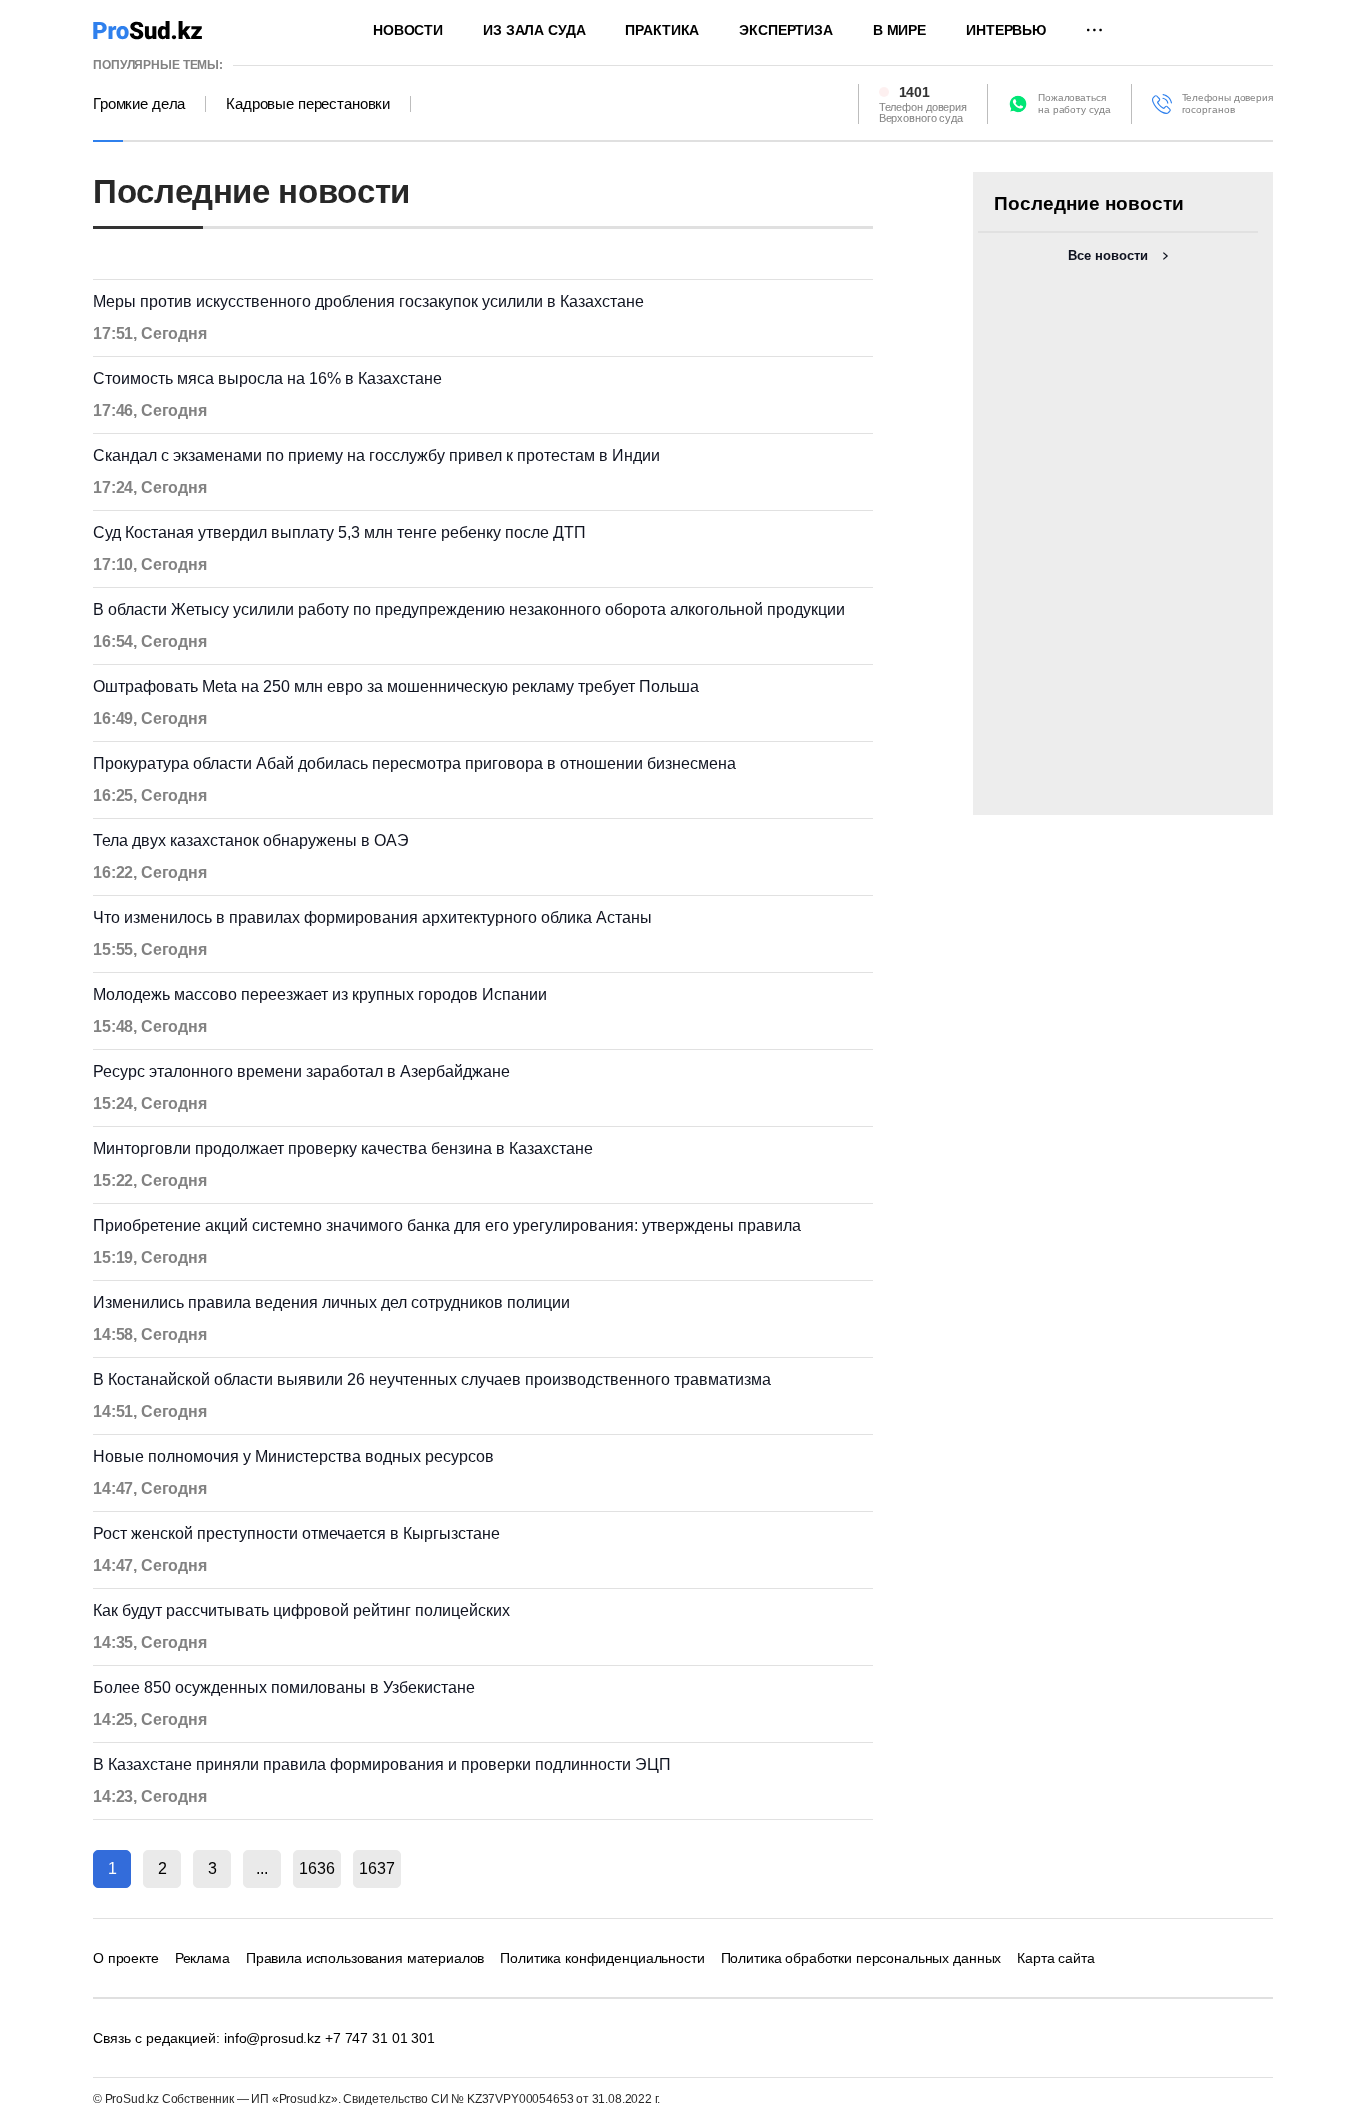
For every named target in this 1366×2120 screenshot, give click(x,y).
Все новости (1108, 255)
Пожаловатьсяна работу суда (1074, 103)
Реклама (202, 1958)
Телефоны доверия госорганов (1227, 103)
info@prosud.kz (272, 2038)
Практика (662, 30)
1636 (317, 1868)
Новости (408, 30)
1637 (377, 1868)
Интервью (1006, 30)
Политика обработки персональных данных (861, 1958)
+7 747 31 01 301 (380, 2038)
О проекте (126, 1958)
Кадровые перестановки (308, 104)
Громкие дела (139, 104)
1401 (914, 92)
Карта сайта (1055, 1958)
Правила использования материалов (365, 1958)
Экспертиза (786, 30)
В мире (899, 30)
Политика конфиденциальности (602, 1958)
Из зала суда (534, 30)
